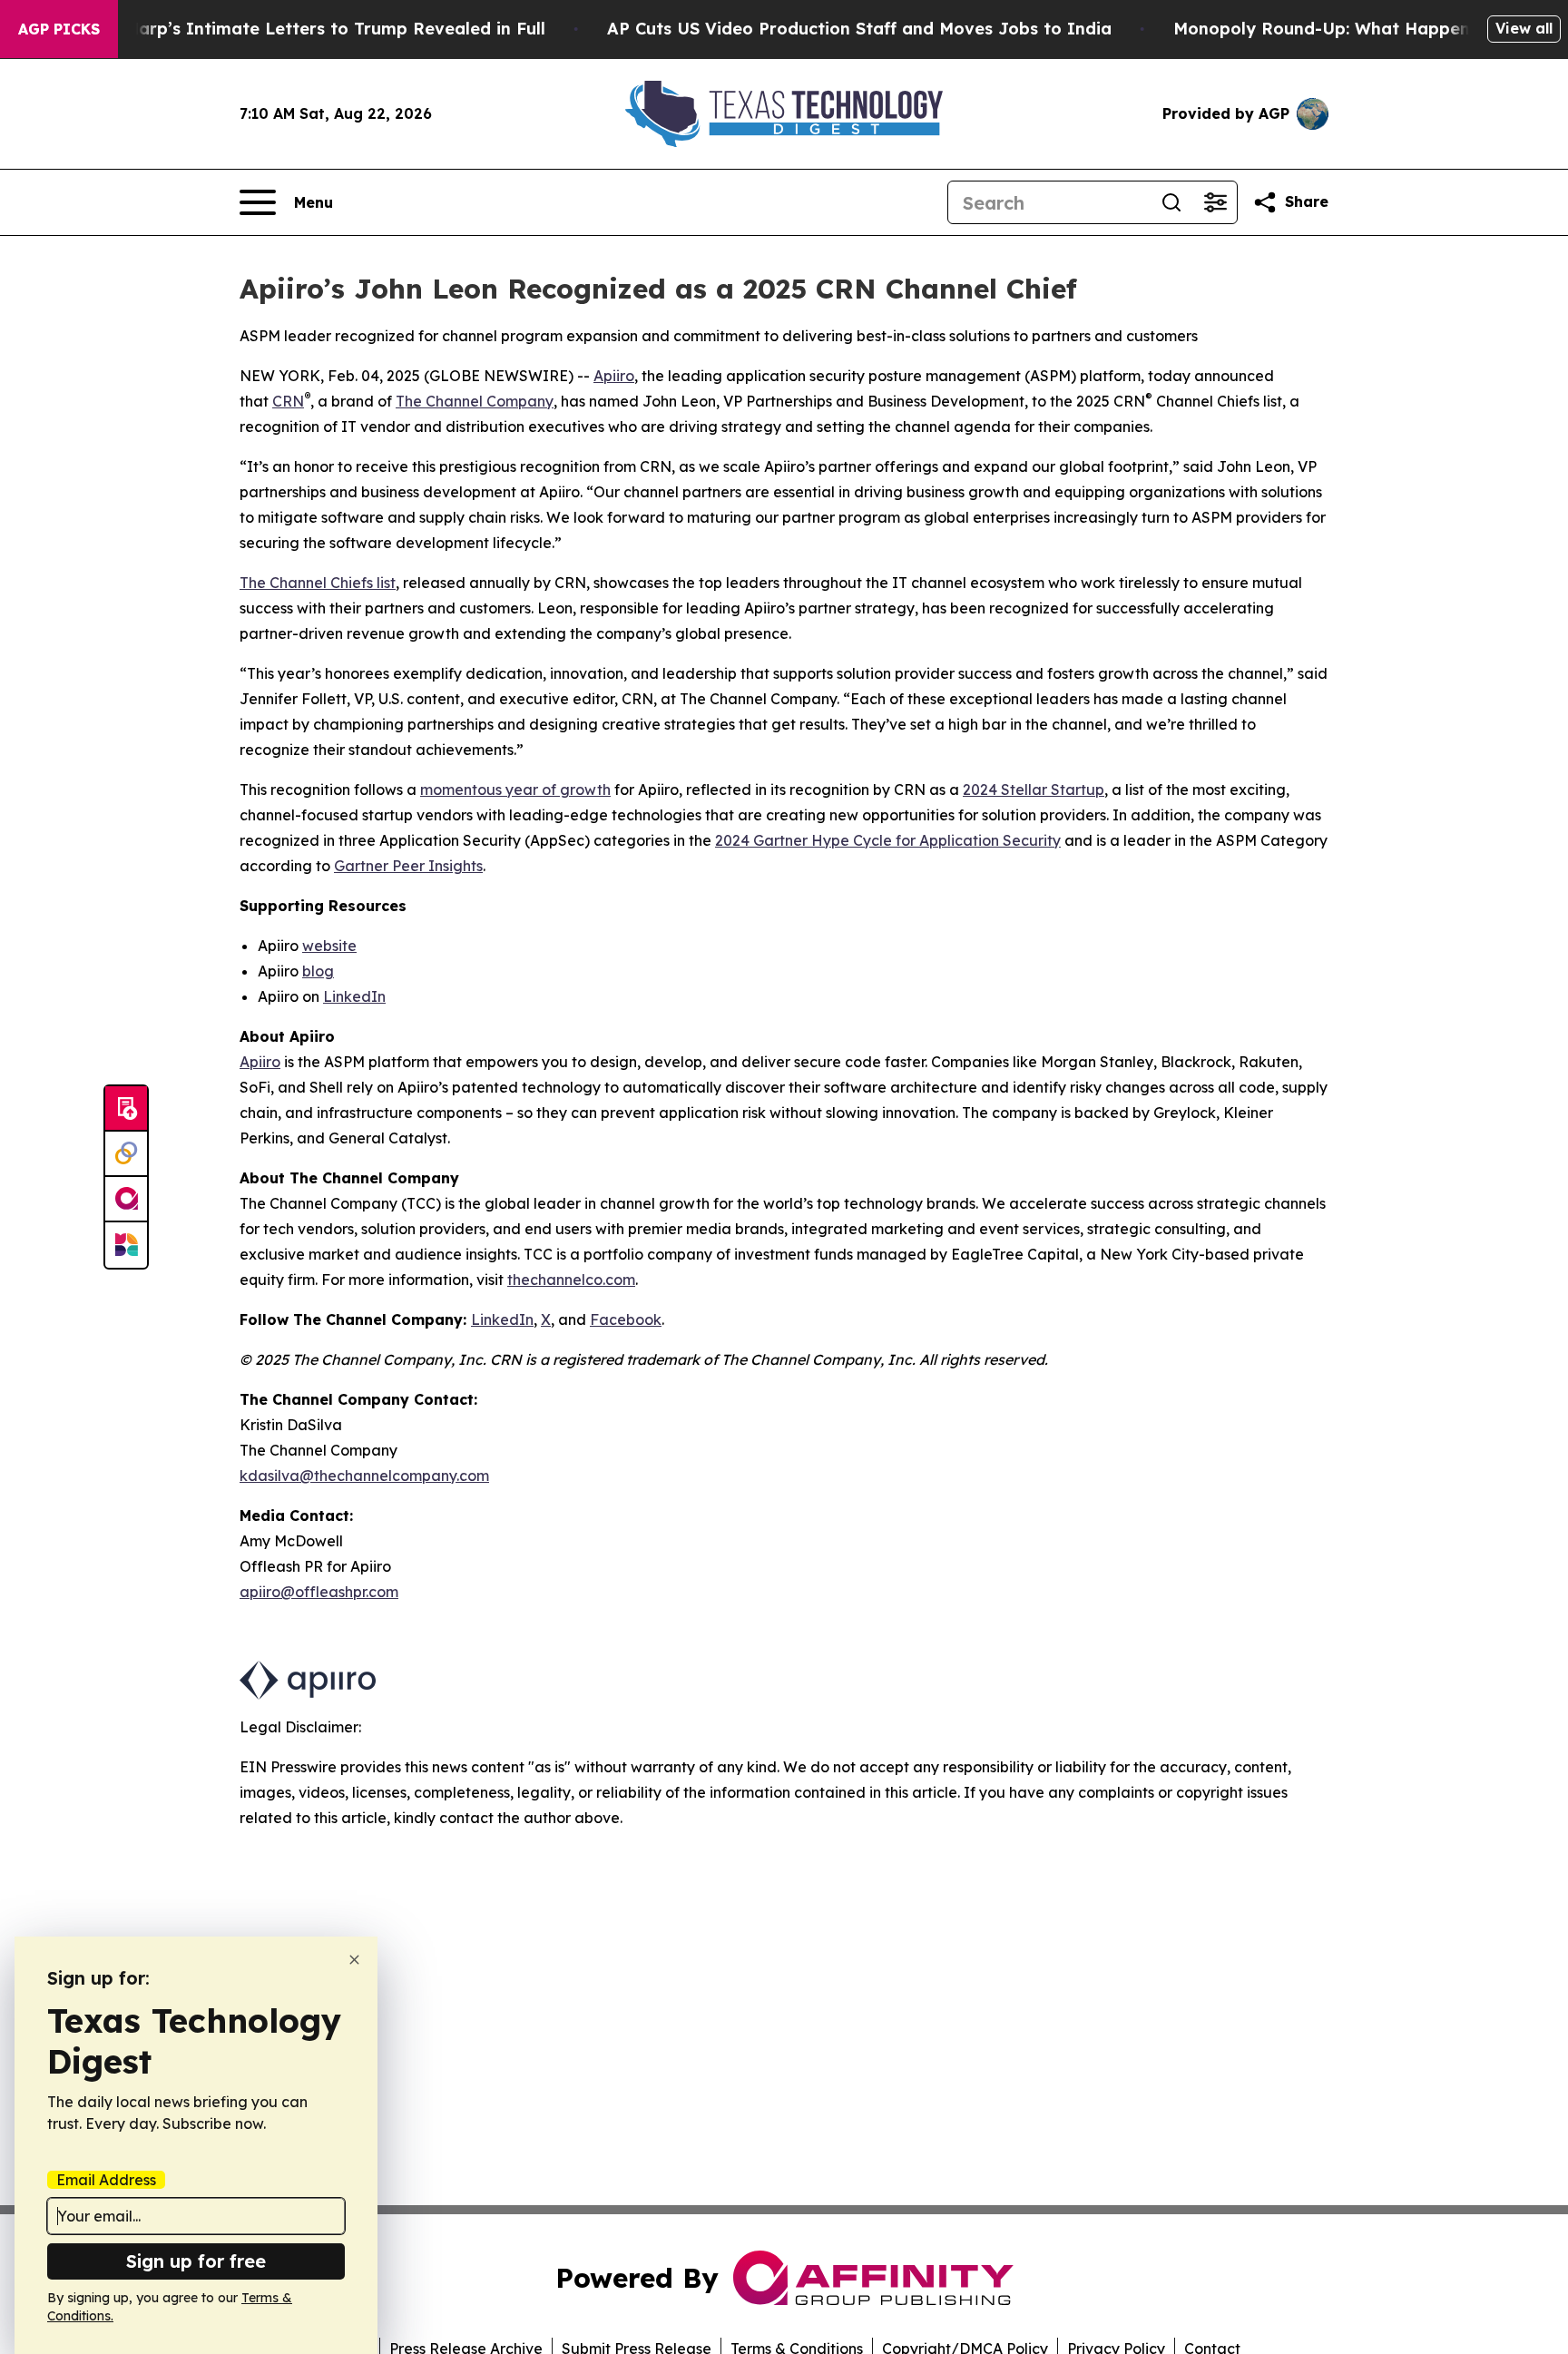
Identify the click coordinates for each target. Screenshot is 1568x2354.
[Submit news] (126, 1109)
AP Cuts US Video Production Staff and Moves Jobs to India (859, 29)
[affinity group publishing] (126, 1200)
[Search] (1171, 202)
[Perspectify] (126, 1154)
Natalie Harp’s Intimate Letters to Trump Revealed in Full (302, 29)
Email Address (106, 2180)
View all (1524, 28)
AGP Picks (59, 29)
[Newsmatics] (126, 1245)
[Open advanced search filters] (1215, 202)
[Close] (354, 1960)
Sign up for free (196, 2261)
